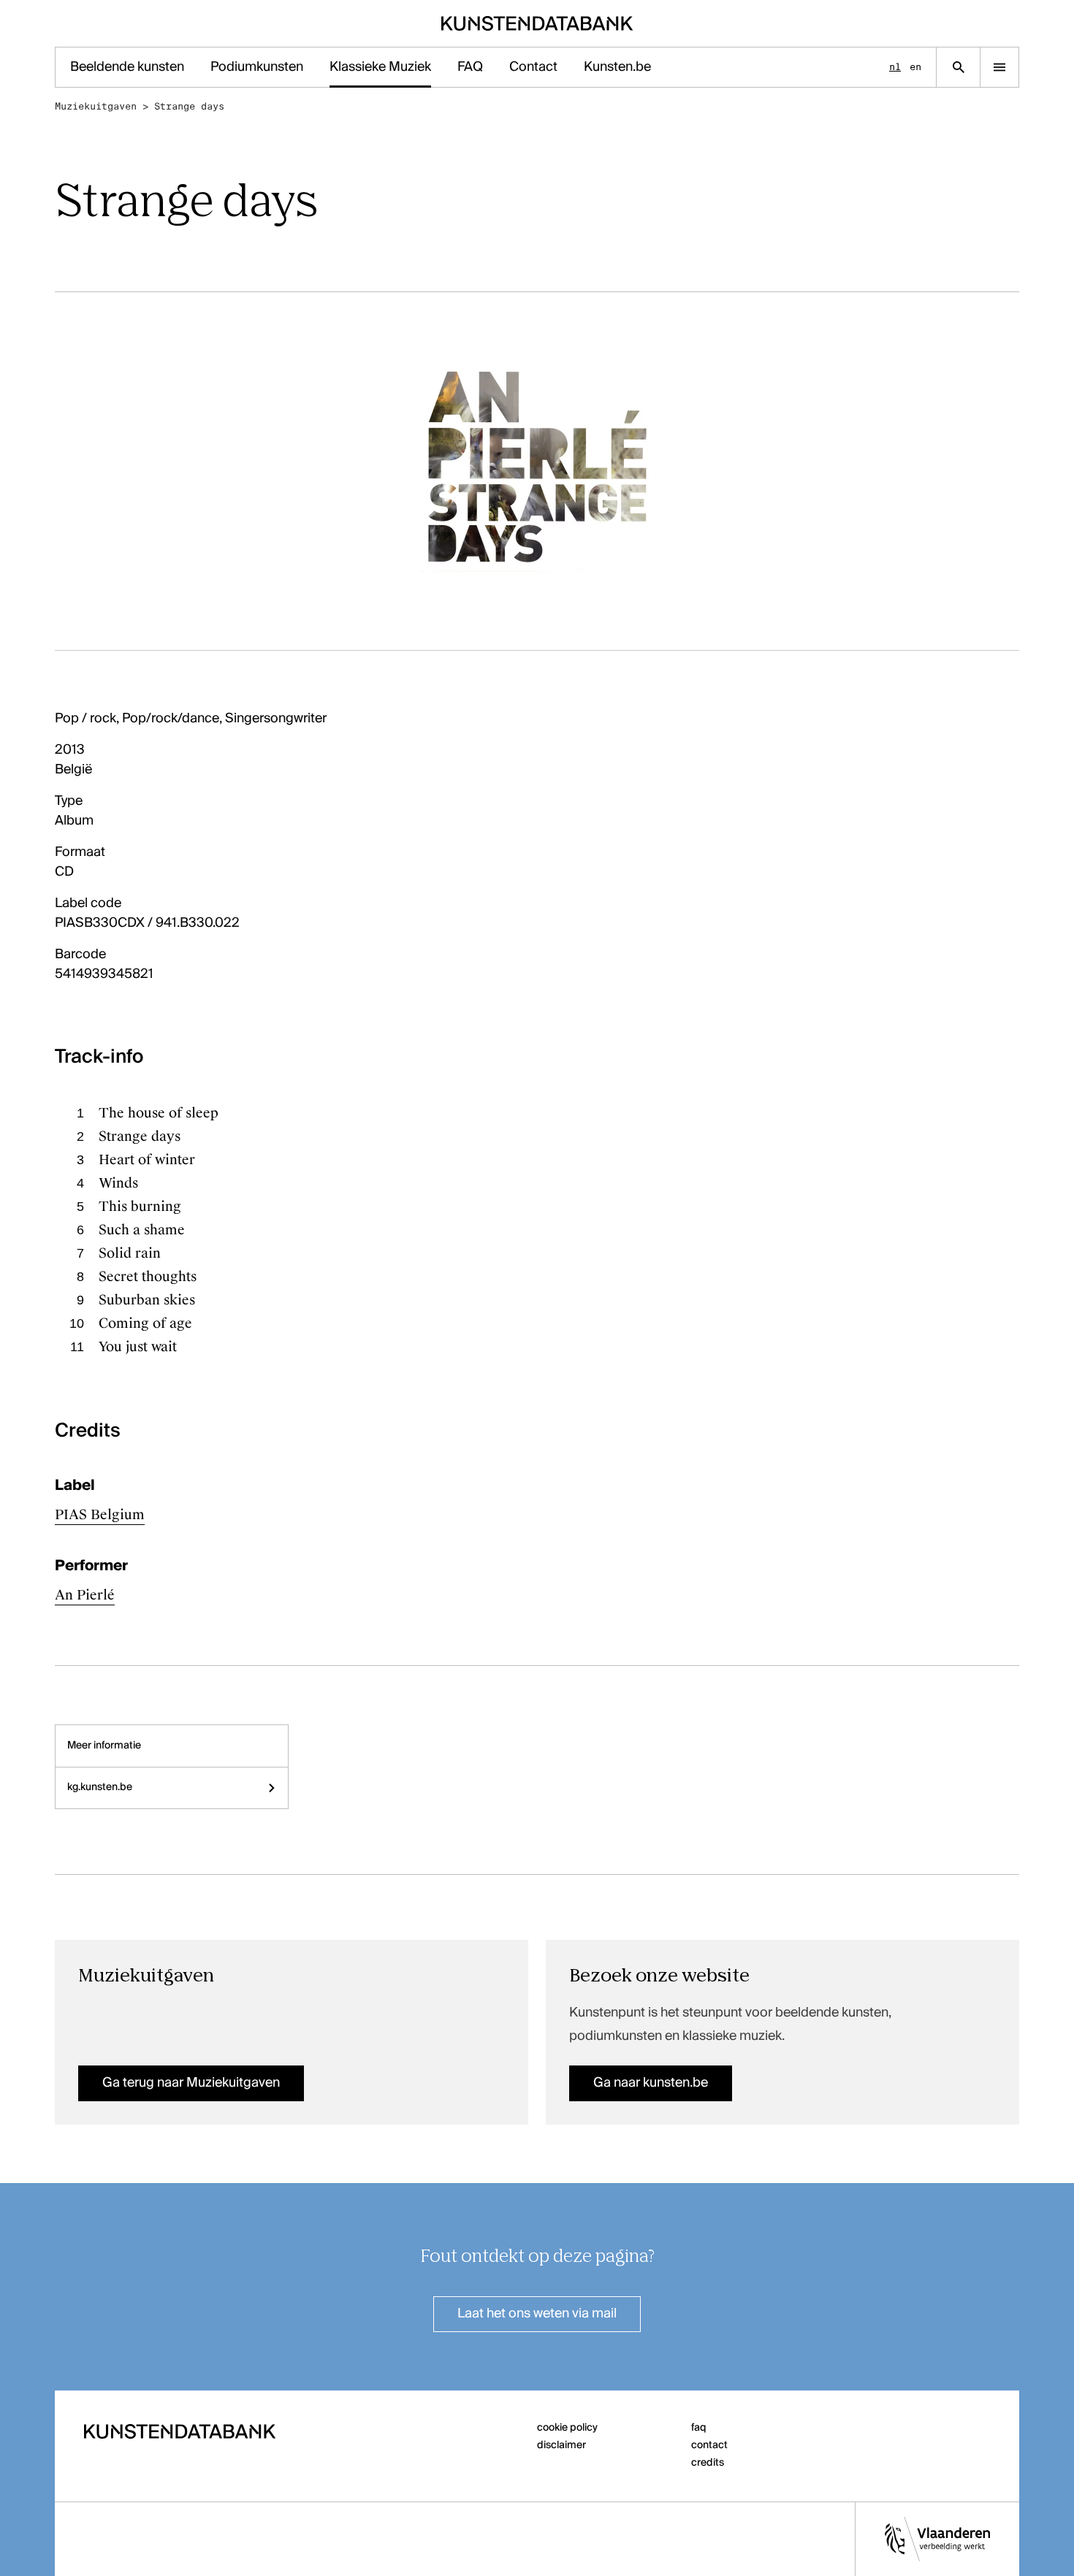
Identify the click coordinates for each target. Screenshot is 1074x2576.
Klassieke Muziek (380, 67)
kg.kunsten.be (100, 1787)
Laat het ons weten (537, 2314)
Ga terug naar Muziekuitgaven (191, 2083)
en (915, 67)
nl (895, 67)
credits (708, 2463)
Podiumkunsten (257, 67)
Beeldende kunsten (127, 67)
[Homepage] (537, 23)
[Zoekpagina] (958, 67)
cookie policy (567, 2428)
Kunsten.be (617, 67)
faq (699, 2428)
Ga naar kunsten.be (651, 2083)
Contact (533, 67)
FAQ (470, 67)
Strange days (189, 106)
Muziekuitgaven (96, 106)
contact (709, 2445)
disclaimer (561, 2445)
